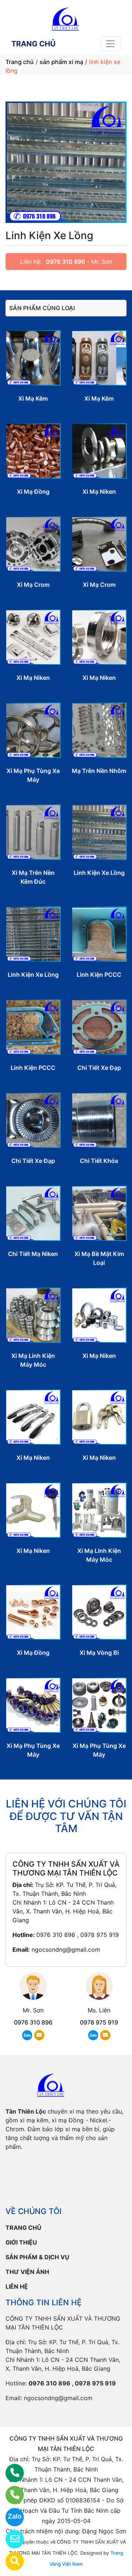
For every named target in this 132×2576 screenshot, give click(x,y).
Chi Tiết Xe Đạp (99, 1068)
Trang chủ (20, 62)
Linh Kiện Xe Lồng (99, 873)
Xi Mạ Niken (99, 492)
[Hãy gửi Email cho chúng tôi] (10, 2539)
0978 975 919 (99, 2022)
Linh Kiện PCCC (99, 975)
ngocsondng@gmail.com (66, 1949)
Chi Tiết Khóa (99, 1161)
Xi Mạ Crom (33, 585)
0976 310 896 (65, 262)
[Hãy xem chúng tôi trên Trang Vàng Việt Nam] (10, 2561)
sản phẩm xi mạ (61, 62)
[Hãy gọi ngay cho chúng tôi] (10, 2495)
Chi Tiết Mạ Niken (33, 1254)
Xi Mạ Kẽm (33, 398)
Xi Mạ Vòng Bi (99, 1653)
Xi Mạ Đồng (33, 492)
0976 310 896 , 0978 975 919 (78, 1935)
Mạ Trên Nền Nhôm (99, 771)
